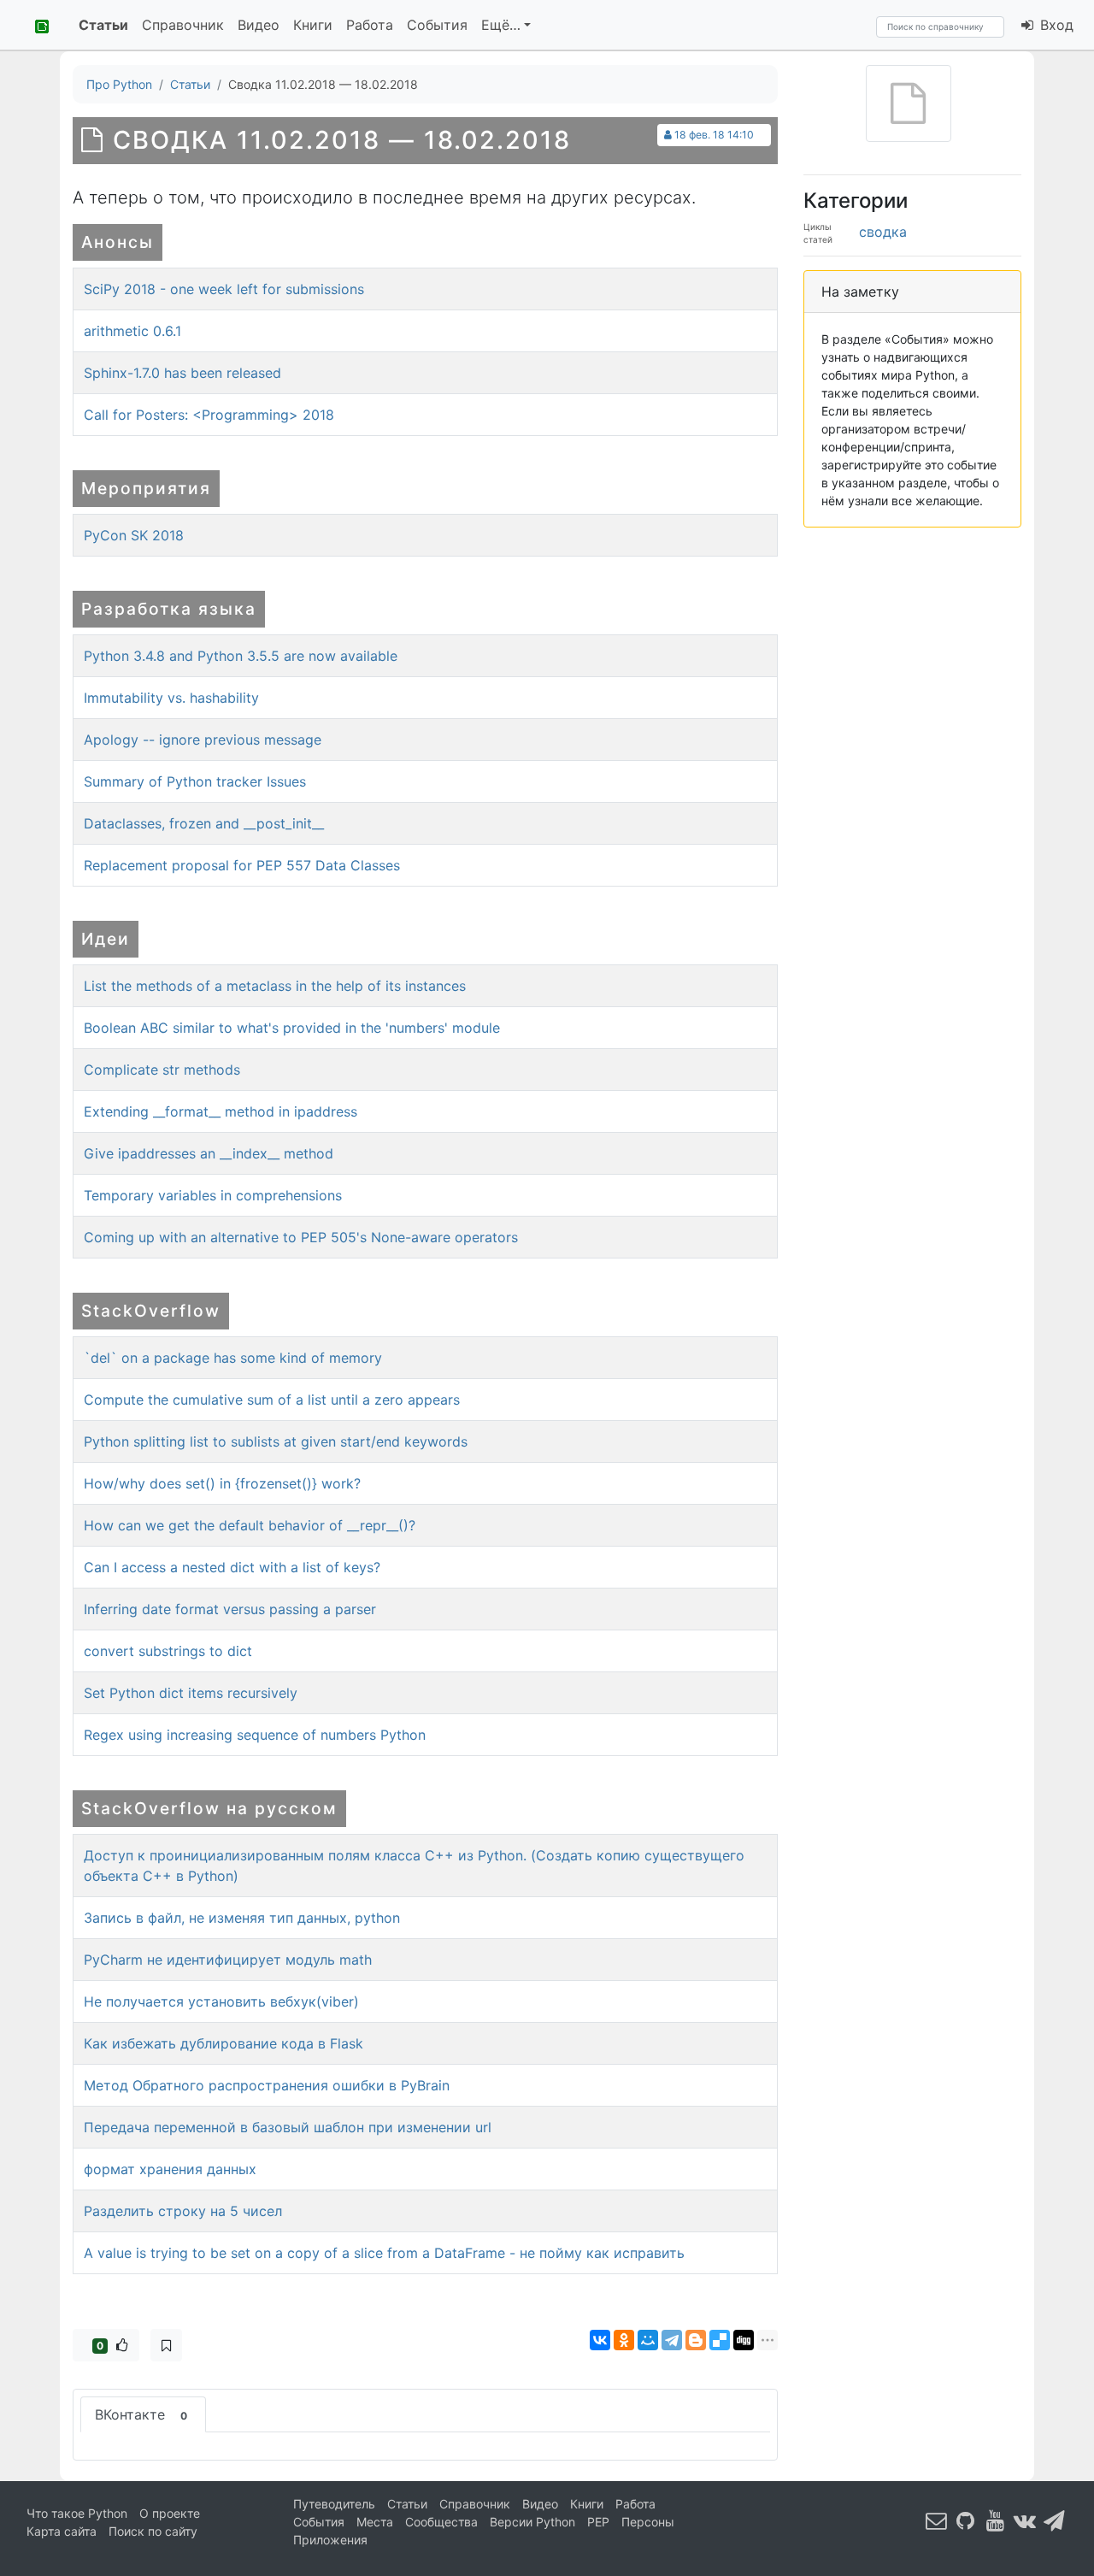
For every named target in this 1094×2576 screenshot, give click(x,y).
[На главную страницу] (36, 25)
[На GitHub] (966, 2521)
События (437, 25)
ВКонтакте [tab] (141, 2414)
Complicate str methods (162, 1070)
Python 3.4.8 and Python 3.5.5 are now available (241, 656)
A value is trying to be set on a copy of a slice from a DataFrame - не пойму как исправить (384, 2253)
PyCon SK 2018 (134, 535)
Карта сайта (62, 2531)
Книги (313, 25)
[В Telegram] (1055, 2521)
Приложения (330, 2540)
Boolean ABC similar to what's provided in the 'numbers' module (292, 1028)
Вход (1055, 25)
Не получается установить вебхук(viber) (221, 2001)
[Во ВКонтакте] (1025, 2521)
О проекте (170, 2513)
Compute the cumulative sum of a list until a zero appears (272, 1400)
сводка (883, 232)
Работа (370, 25)
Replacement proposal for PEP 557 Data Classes (242, 865)
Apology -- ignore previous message (203, 740)
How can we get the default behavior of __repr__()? (250, 1525)
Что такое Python (77, 2513)
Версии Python (532, 2522)
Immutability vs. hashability (171, 698)
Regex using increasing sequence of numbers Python (255, 1735)
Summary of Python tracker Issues (195, 781)
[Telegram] (672, 2340)
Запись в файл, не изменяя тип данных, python (242, 1918)
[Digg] (744, 2340)
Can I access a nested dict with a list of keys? (232, 1567)
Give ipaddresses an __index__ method (209, 1153)
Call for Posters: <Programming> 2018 (209, 415)
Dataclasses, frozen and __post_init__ (204, 823)
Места (375, 2522)
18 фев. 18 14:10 (714, 135)
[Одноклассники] (624, 2340)
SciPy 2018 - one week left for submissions (224, 289)
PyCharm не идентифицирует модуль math (228, 1960)
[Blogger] (696, 2340)
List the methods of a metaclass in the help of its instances (275, 986)
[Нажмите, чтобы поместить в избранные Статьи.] (166, 2345)
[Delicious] (720, 2340)
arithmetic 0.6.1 (132, 331)
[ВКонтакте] (600, 2340)
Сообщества (441, 2522)
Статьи (103, 25)
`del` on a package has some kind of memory (233, 1358)
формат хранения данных (170, 2169)
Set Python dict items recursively (191, 1693)
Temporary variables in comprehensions (213, 1195)
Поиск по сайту (153, 2531)
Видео (259, 25)
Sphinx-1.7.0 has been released (182, 373)
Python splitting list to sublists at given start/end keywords (276, 1441)
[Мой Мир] (648, 2340)
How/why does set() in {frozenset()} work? (222, 1483)
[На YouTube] (996, 2521)
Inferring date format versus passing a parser (230, 1609)
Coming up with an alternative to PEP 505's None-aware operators (301, 1237)
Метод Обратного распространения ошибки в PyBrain (267, 2085)
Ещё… (501, 25)
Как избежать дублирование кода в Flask (224, 2043)
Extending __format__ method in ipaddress (221, 1111)
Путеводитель (334, 2504)
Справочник (183, 25)
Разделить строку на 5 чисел (183, 2211)
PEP (598, 2522)
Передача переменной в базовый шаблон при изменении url (288, 2127)
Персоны (648, 2522)
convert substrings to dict (168, 1651)
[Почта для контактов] (937, 2521)
